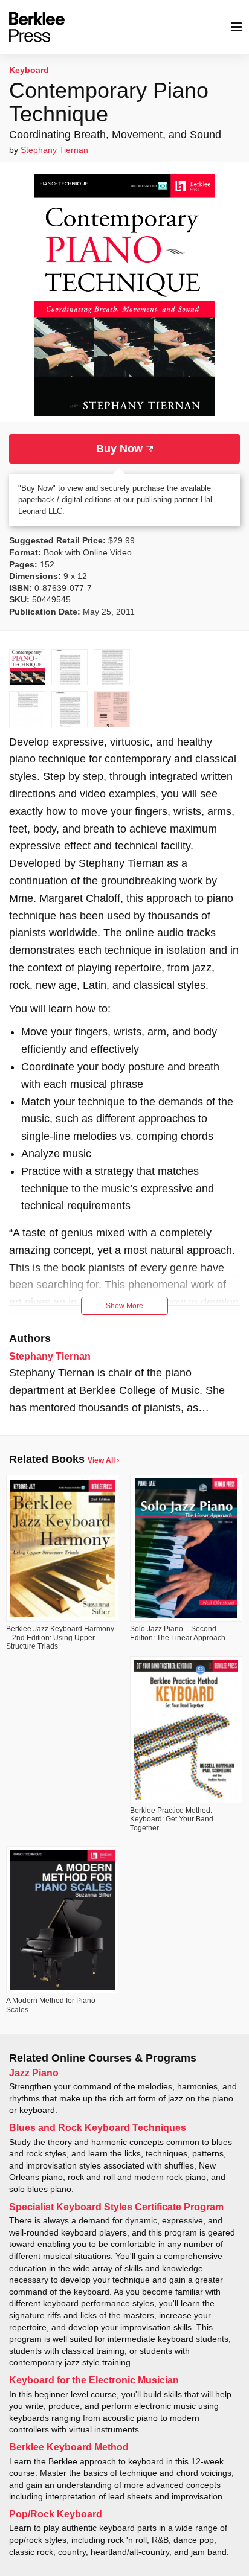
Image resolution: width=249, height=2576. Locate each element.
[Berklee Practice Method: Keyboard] (186, 1730)
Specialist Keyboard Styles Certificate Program (116, 2207)
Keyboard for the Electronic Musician (94, 2380)
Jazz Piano (34, 2073)
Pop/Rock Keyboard (56, 2514)
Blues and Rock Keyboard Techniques (98, 2128)
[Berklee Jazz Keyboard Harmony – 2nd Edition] (62, 1548)
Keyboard (29, 70)
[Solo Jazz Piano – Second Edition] (186, 1548)
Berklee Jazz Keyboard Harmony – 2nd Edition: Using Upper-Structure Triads (60, 1638)
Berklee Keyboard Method (69, 2447)
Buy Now (121, 449)
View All (102, 1460)
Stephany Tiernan (54, 150)
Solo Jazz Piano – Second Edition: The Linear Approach (178, 1633)
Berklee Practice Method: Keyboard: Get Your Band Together (172, 1819)
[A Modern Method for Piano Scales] (62, 1920)
